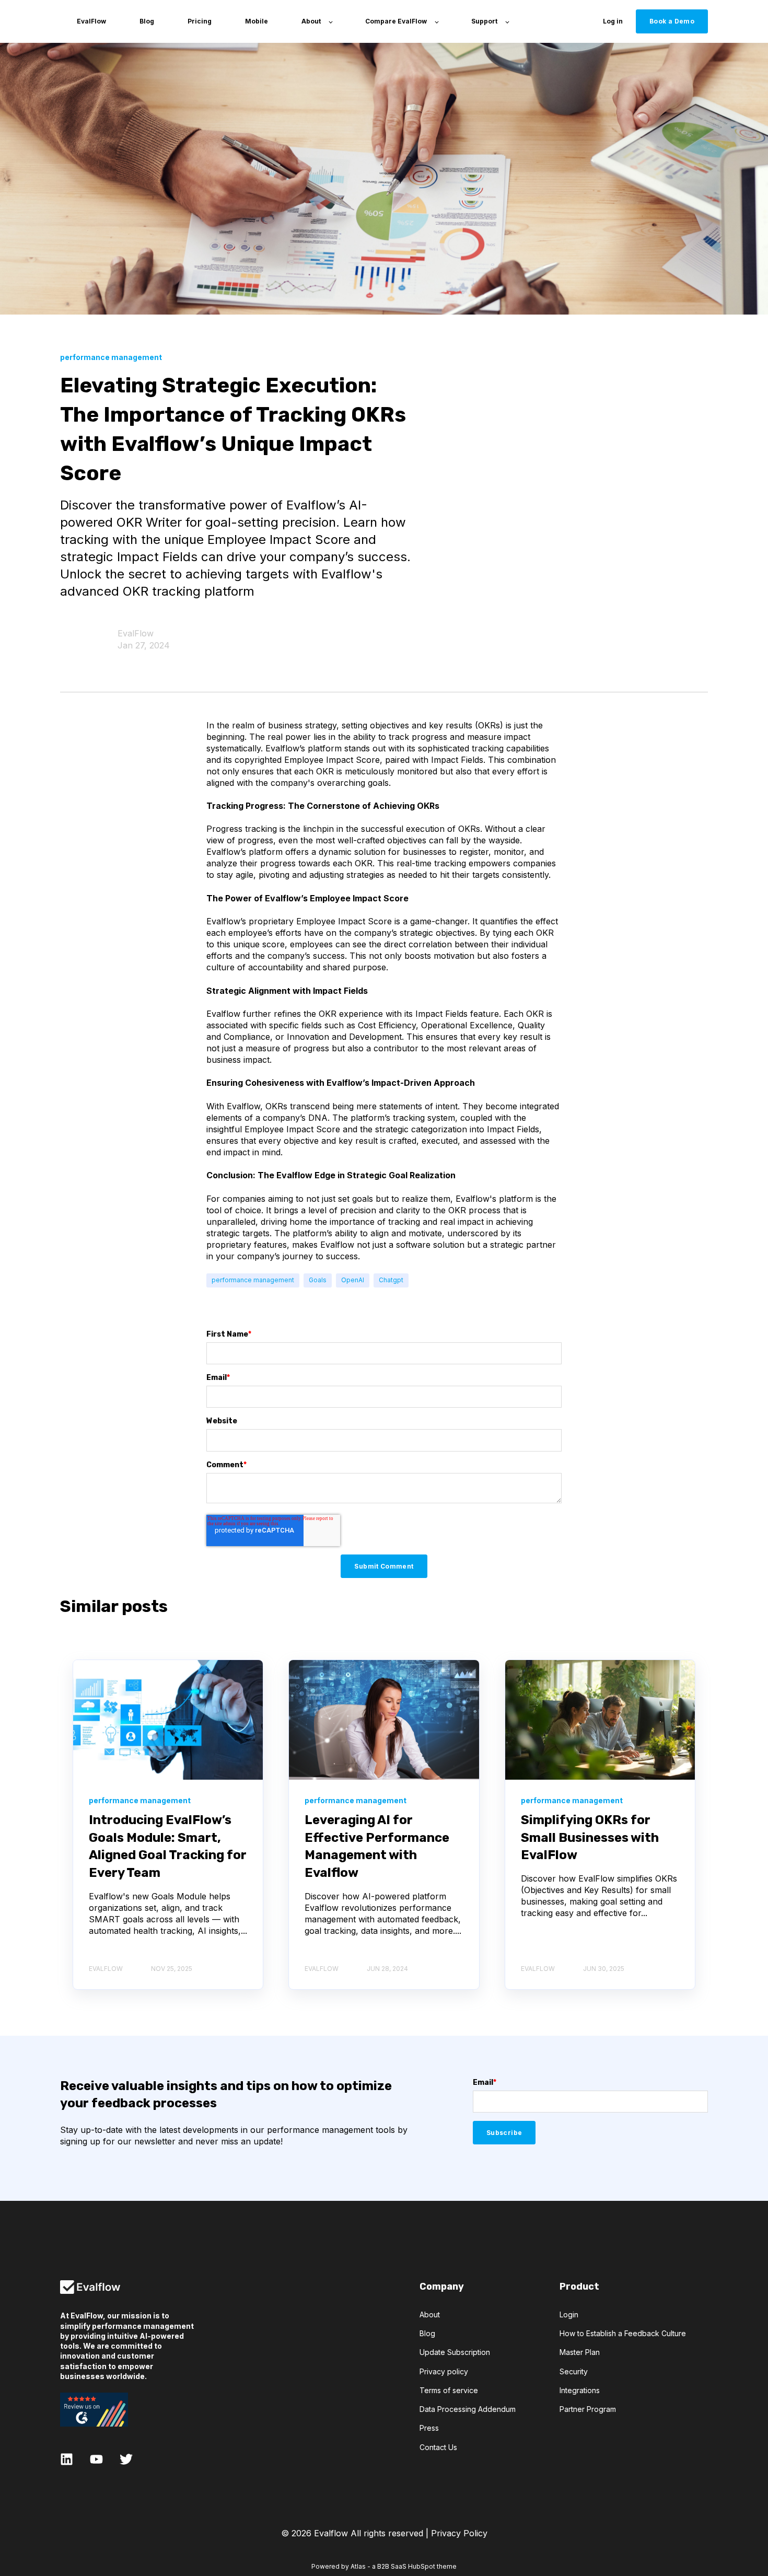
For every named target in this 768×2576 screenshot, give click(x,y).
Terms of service (449, 2390)
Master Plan (580, 2352)
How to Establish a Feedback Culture (623, 2333)
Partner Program (588, 2409)
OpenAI (353, 1280)
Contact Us (438, 2447)
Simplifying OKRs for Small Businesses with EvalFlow (590, 1837)
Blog (427, 2333)
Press (429, 2428)
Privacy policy (444, 2371)
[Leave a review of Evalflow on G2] (127, 2410)
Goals (318, 1280)
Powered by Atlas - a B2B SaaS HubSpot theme (384, 2566)
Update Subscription (455, 2352)
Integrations (580, 2390)
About (430, 2314)
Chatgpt (391, 1280)
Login (569, 2314)
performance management (253, 1280)
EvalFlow (136, 633)
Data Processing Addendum (468, 2409)
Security (574, 2371)
